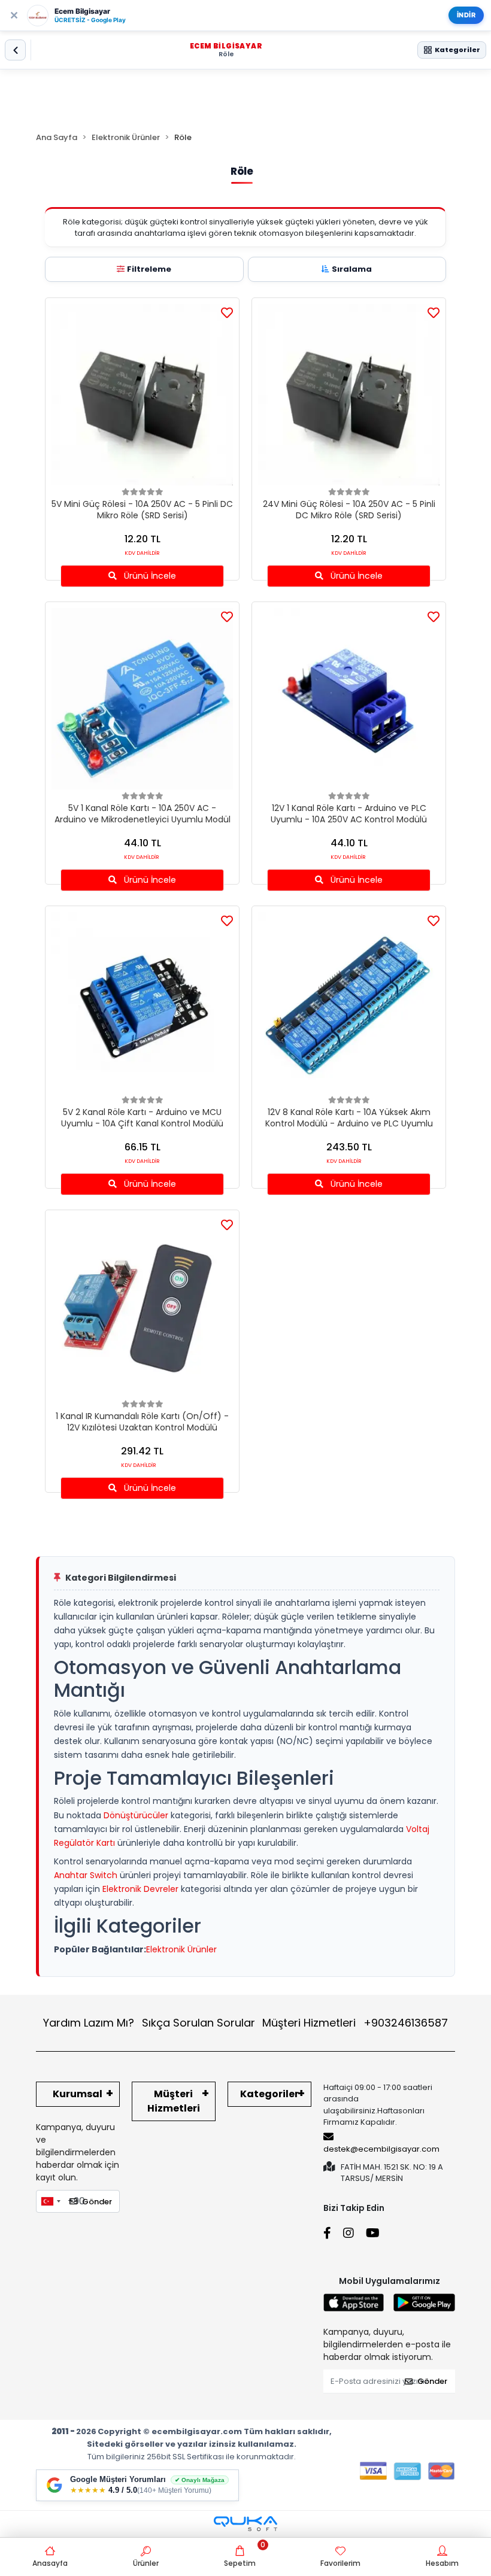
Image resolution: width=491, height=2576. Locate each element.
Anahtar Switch (86, 1875)
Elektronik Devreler (140, 1889)
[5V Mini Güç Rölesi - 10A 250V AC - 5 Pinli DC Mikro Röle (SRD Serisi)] (142, 395)
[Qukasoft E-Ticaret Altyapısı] (245, 2524)
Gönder (97, 2202)
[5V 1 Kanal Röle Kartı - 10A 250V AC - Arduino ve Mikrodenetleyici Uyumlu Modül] (142, 699)
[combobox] (50, 2201)
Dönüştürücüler (136, 1815)
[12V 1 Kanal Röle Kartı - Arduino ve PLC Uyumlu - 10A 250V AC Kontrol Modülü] (349, 699)
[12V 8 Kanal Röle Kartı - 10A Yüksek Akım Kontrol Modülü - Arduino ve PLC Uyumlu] (349, 1003)
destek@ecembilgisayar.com (381, 2149)
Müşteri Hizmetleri (355, 2023)
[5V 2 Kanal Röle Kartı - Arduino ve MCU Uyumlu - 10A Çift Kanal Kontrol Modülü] (142, 1003)
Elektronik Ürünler (181, 1949)
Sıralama (352, 269)
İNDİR (466, 15)
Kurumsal (78, 2094)
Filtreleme (149, 269)
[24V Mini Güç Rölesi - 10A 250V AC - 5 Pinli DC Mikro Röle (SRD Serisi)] (349, 395)
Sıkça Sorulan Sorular (198, 2023)
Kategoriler (269, 2094)
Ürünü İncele (149, 576)
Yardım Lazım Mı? (89, 2023)
